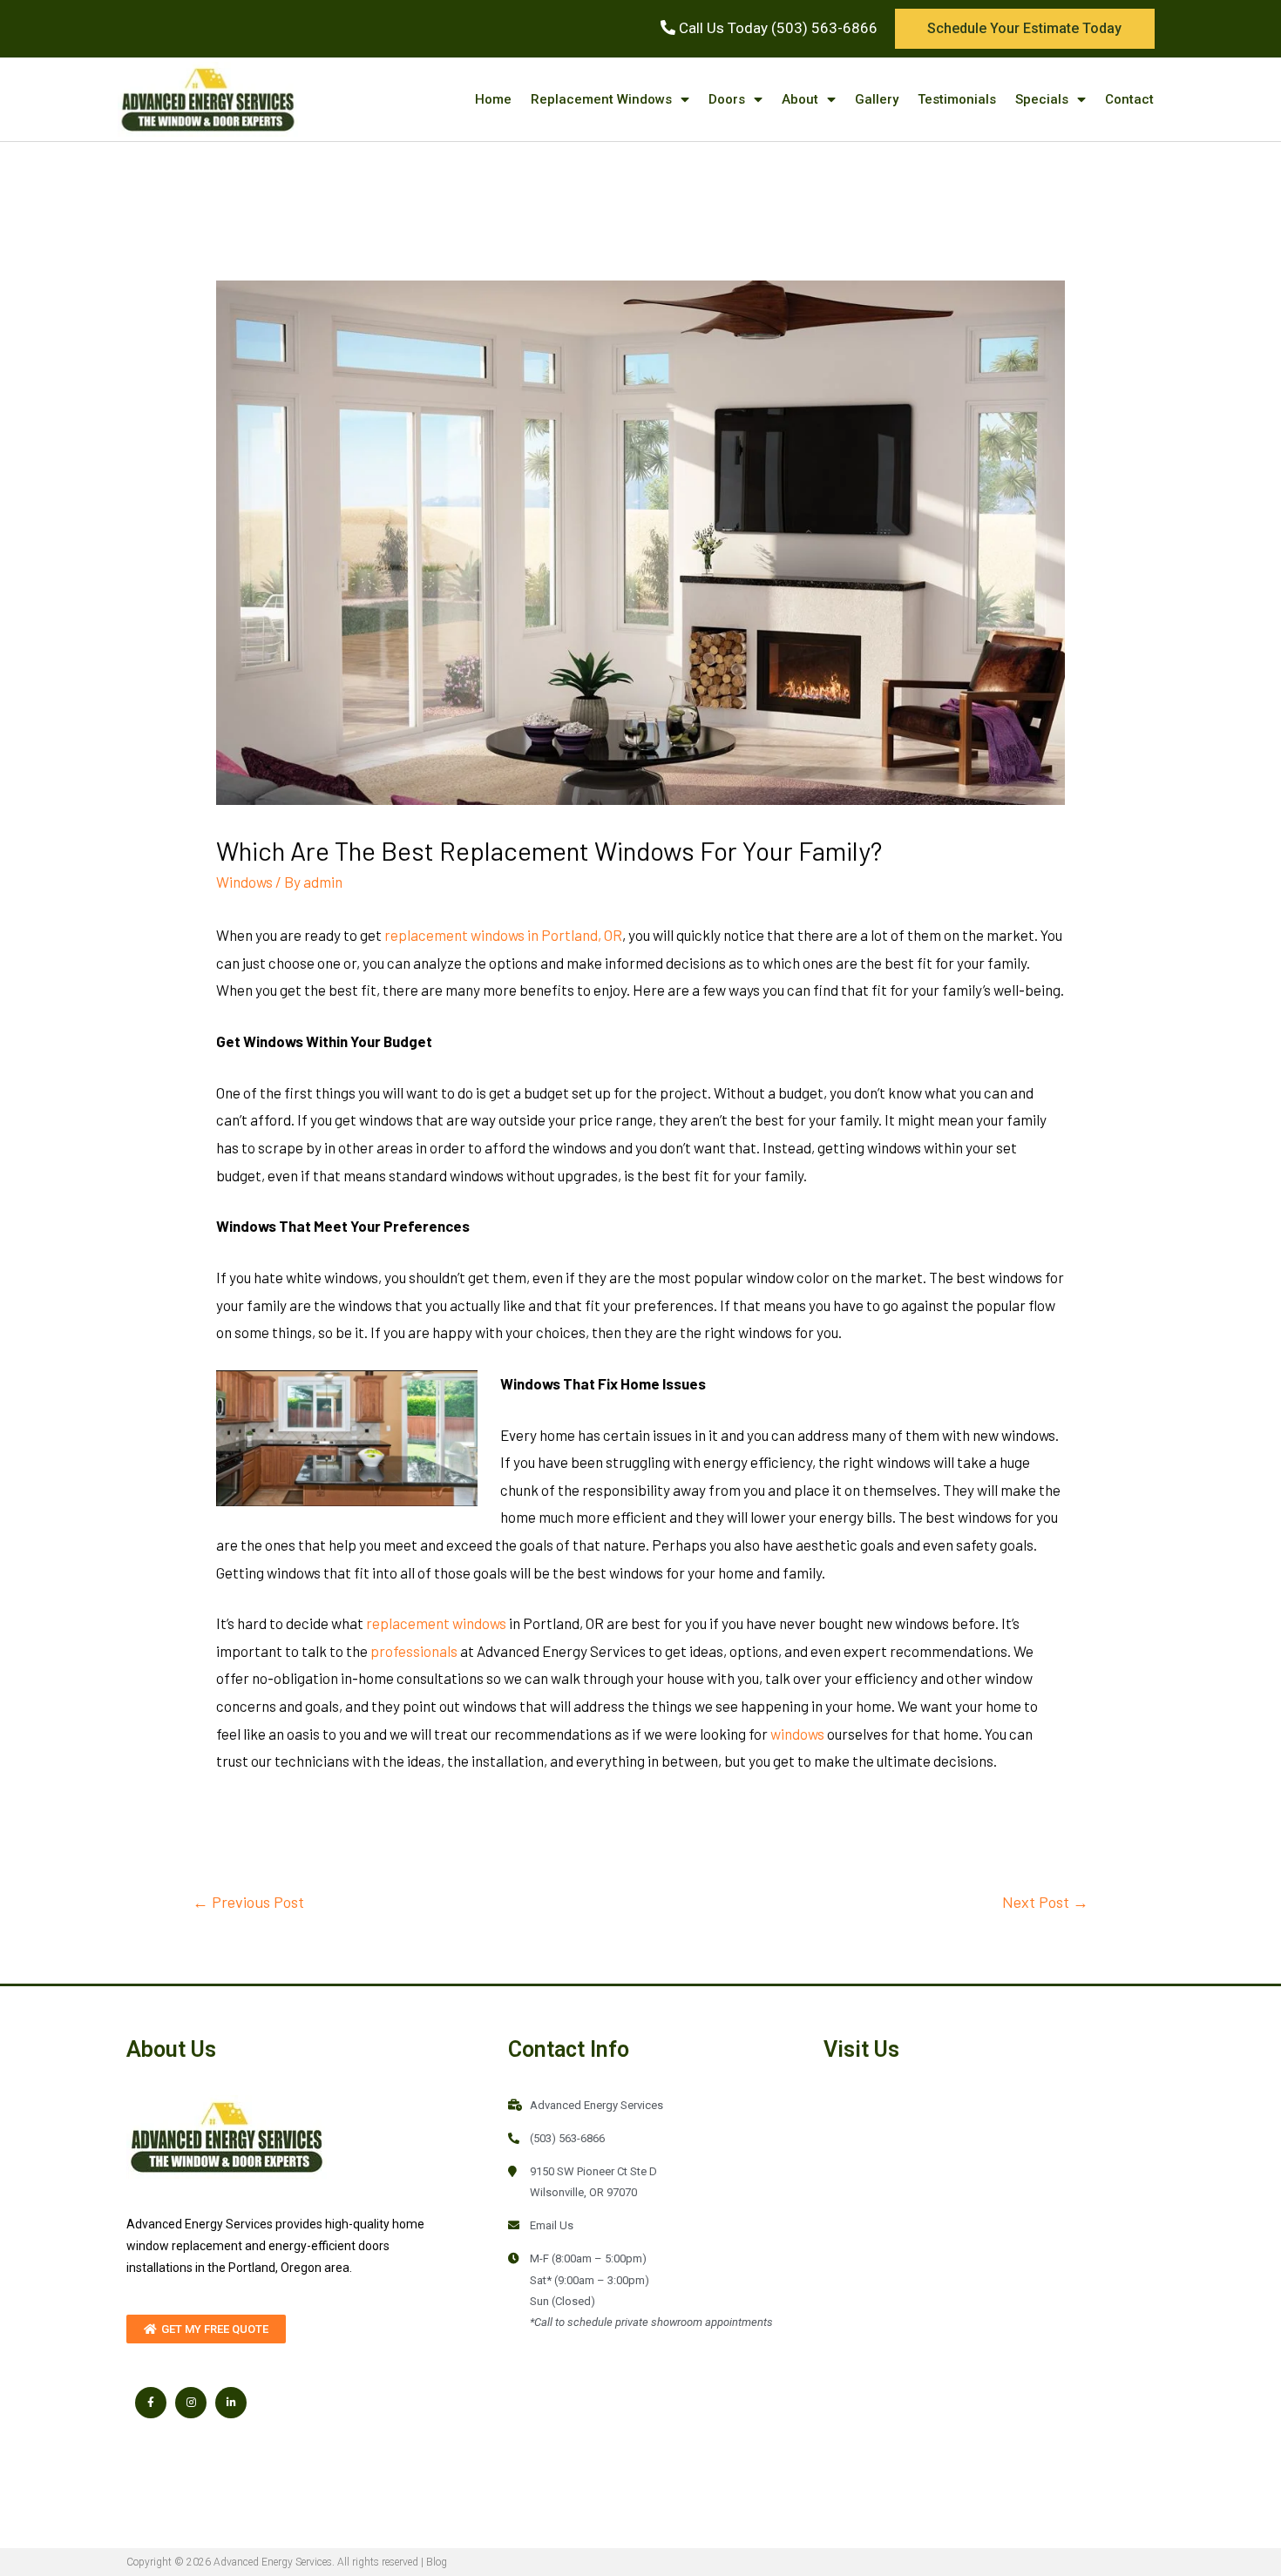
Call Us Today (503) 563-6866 (776, 28)
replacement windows (436, 1623)
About (800, 99)
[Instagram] (191, 2403)
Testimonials (957, 99)
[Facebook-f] (151, 2403)
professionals (414, 1651)
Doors (727, 99)
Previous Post (248, 1902)
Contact (1129, 99)
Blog (437, 2562)
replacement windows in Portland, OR (503, 935)
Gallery (877, 99)
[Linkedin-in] (231, 2403)
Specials (1042, 99)
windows (797, 1734)
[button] (1025, 29)
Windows (244, 882)
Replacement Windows (601, 99)
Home (493, 99)
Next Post (1045, 1902)
